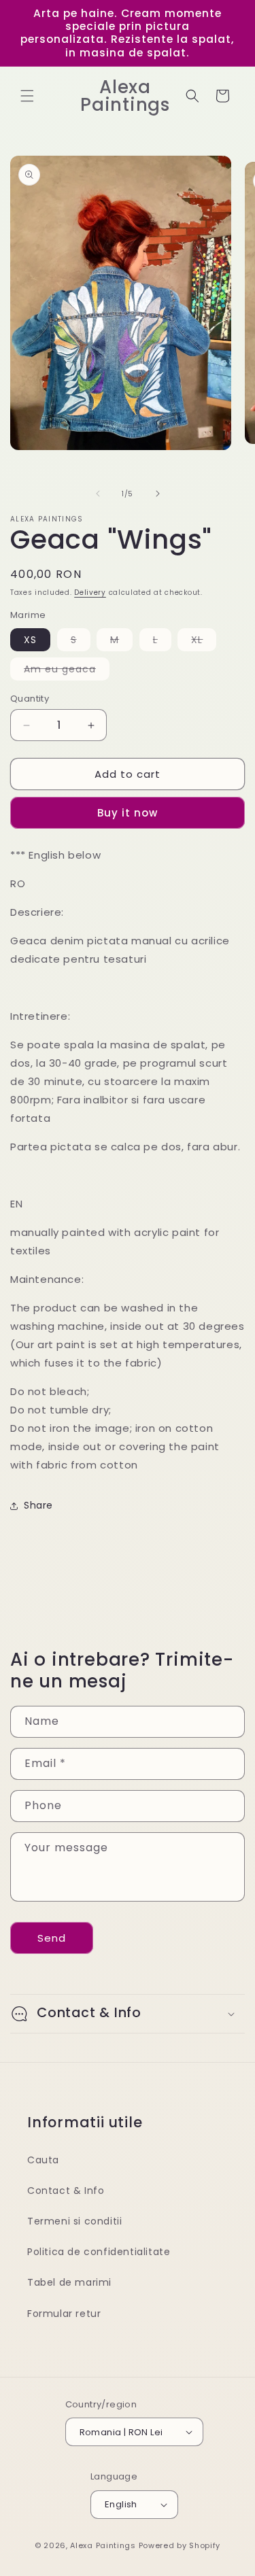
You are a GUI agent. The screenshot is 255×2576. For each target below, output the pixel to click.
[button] (27, 96)
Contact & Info (66, 2191)
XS (30, 640)
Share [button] (38, 1505)
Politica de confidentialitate (99, 2252)
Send (52, 1938)
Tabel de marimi (69, 2282)
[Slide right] (158, 494)
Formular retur (64, 2314)
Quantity (30, 699)
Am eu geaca (67, 671)
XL (204, 642)
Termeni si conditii (74, 2221)
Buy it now (128, 813)
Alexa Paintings (103, 2545)
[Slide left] (98, 494)
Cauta (43, 2160)
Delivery (90, 593)
